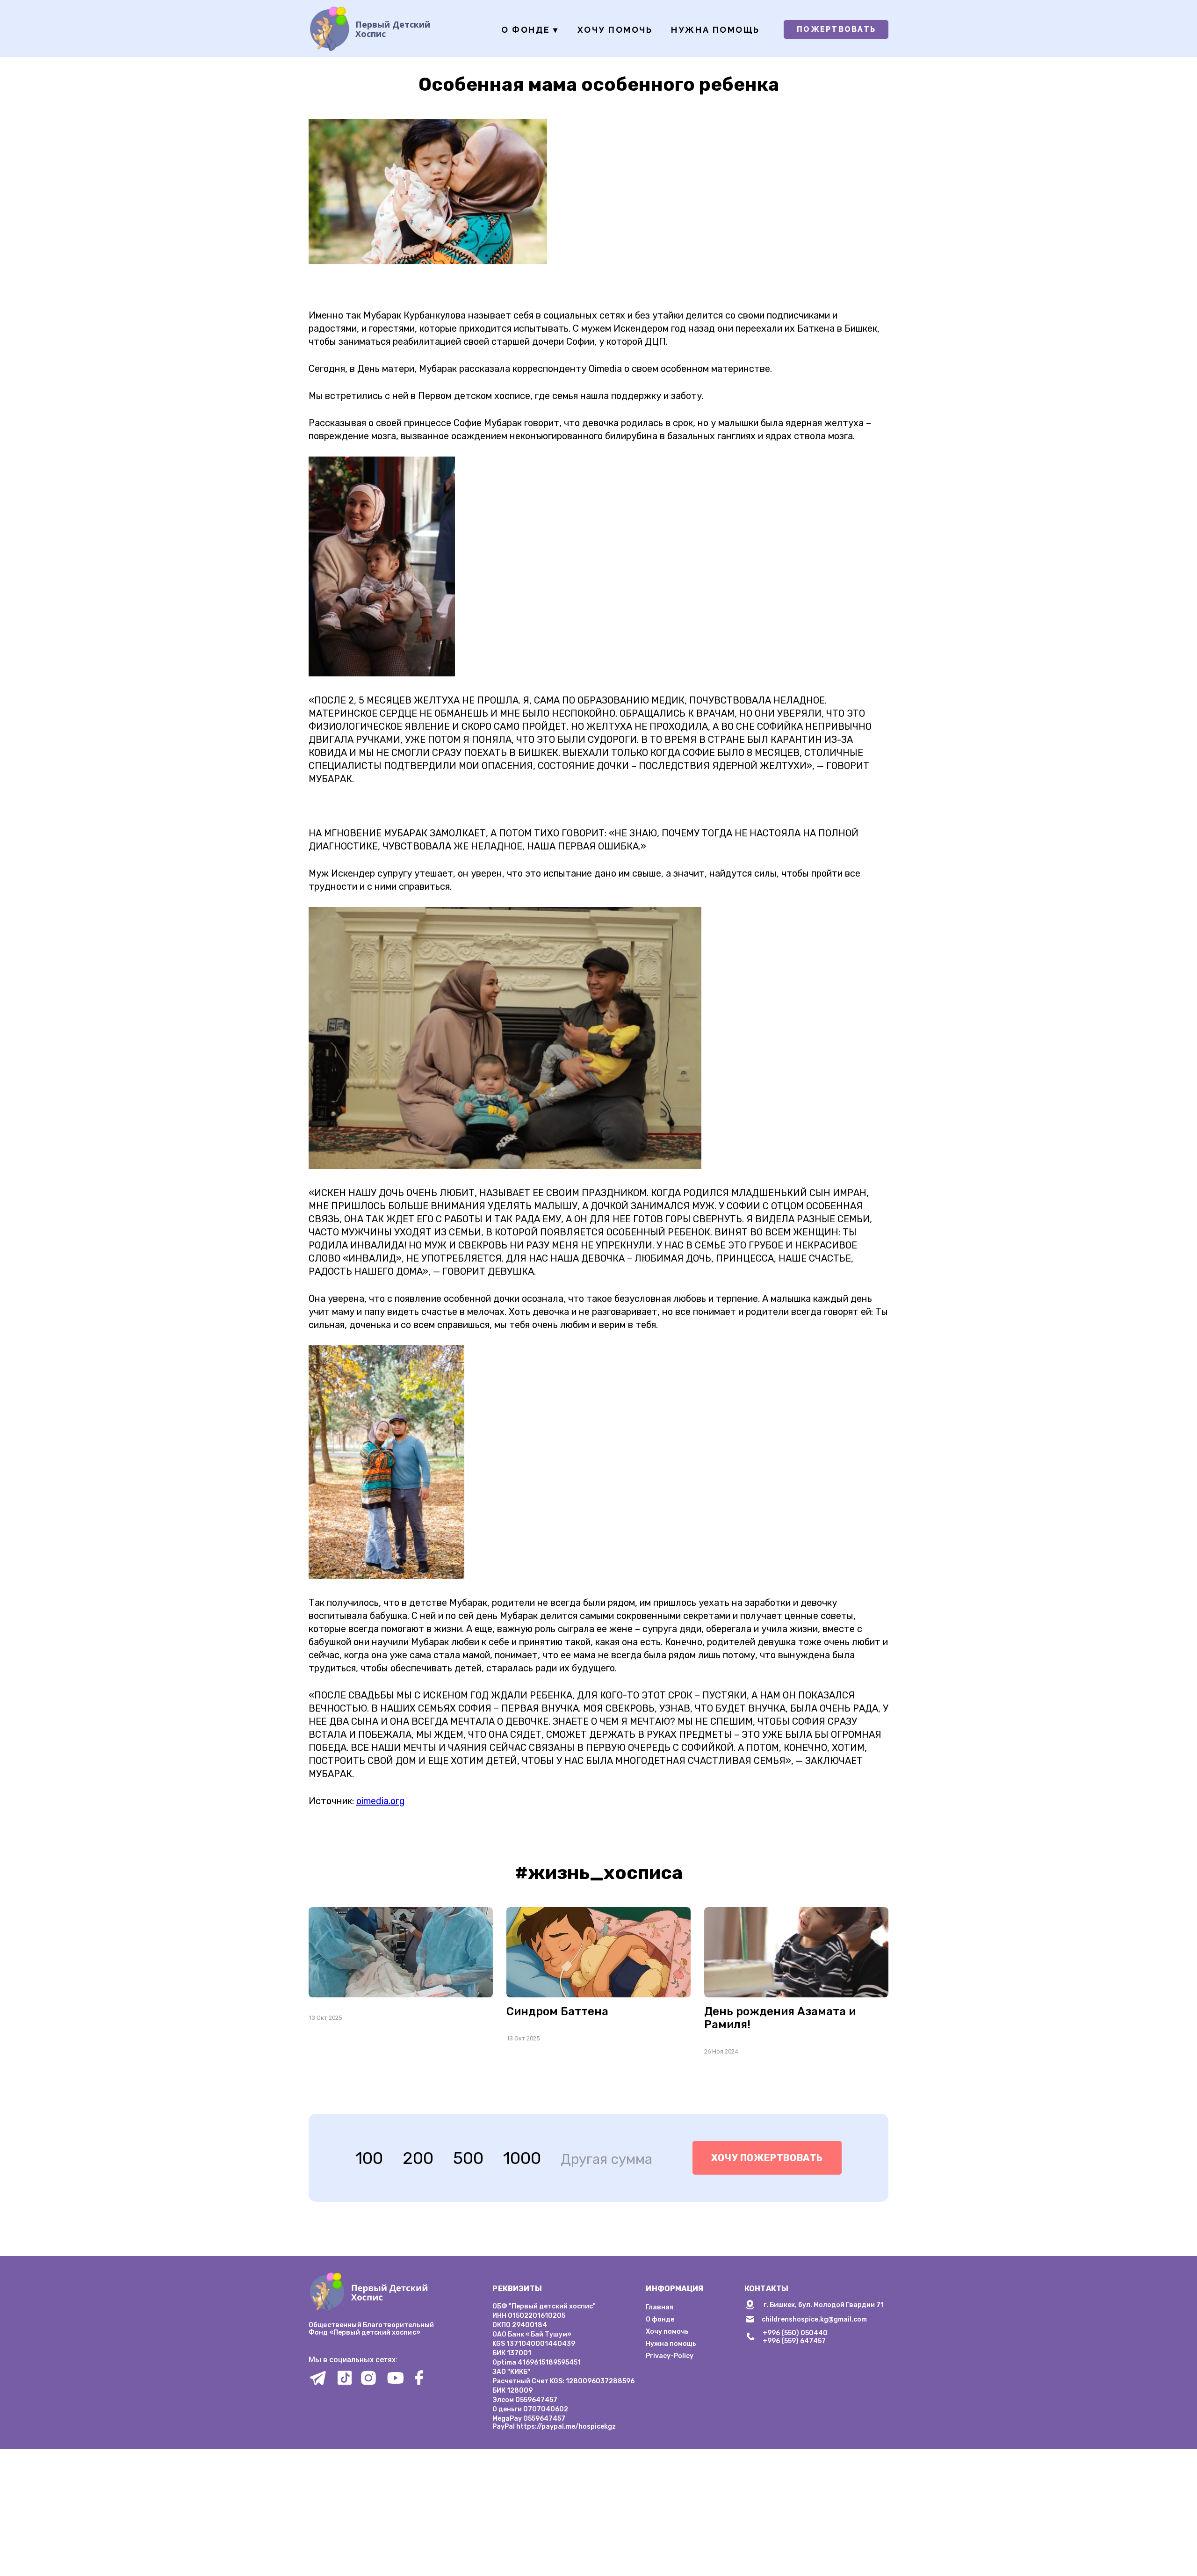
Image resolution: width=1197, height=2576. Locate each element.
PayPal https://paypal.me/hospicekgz (554, 2427)
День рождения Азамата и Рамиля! (780, 2018)
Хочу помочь (615, 30)
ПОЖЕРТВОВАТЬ (836, 29)
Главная (660, 2307)
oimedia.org (381, 1801)
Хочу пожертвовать (767, 2158)
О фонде (530, 30)
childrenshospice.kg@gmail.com (814, 2319)
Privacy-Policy (670, 2356)
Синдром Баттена (557, 2011)
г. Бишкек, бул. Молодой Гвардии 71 (824, 2305)
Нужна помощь (715, 30)
